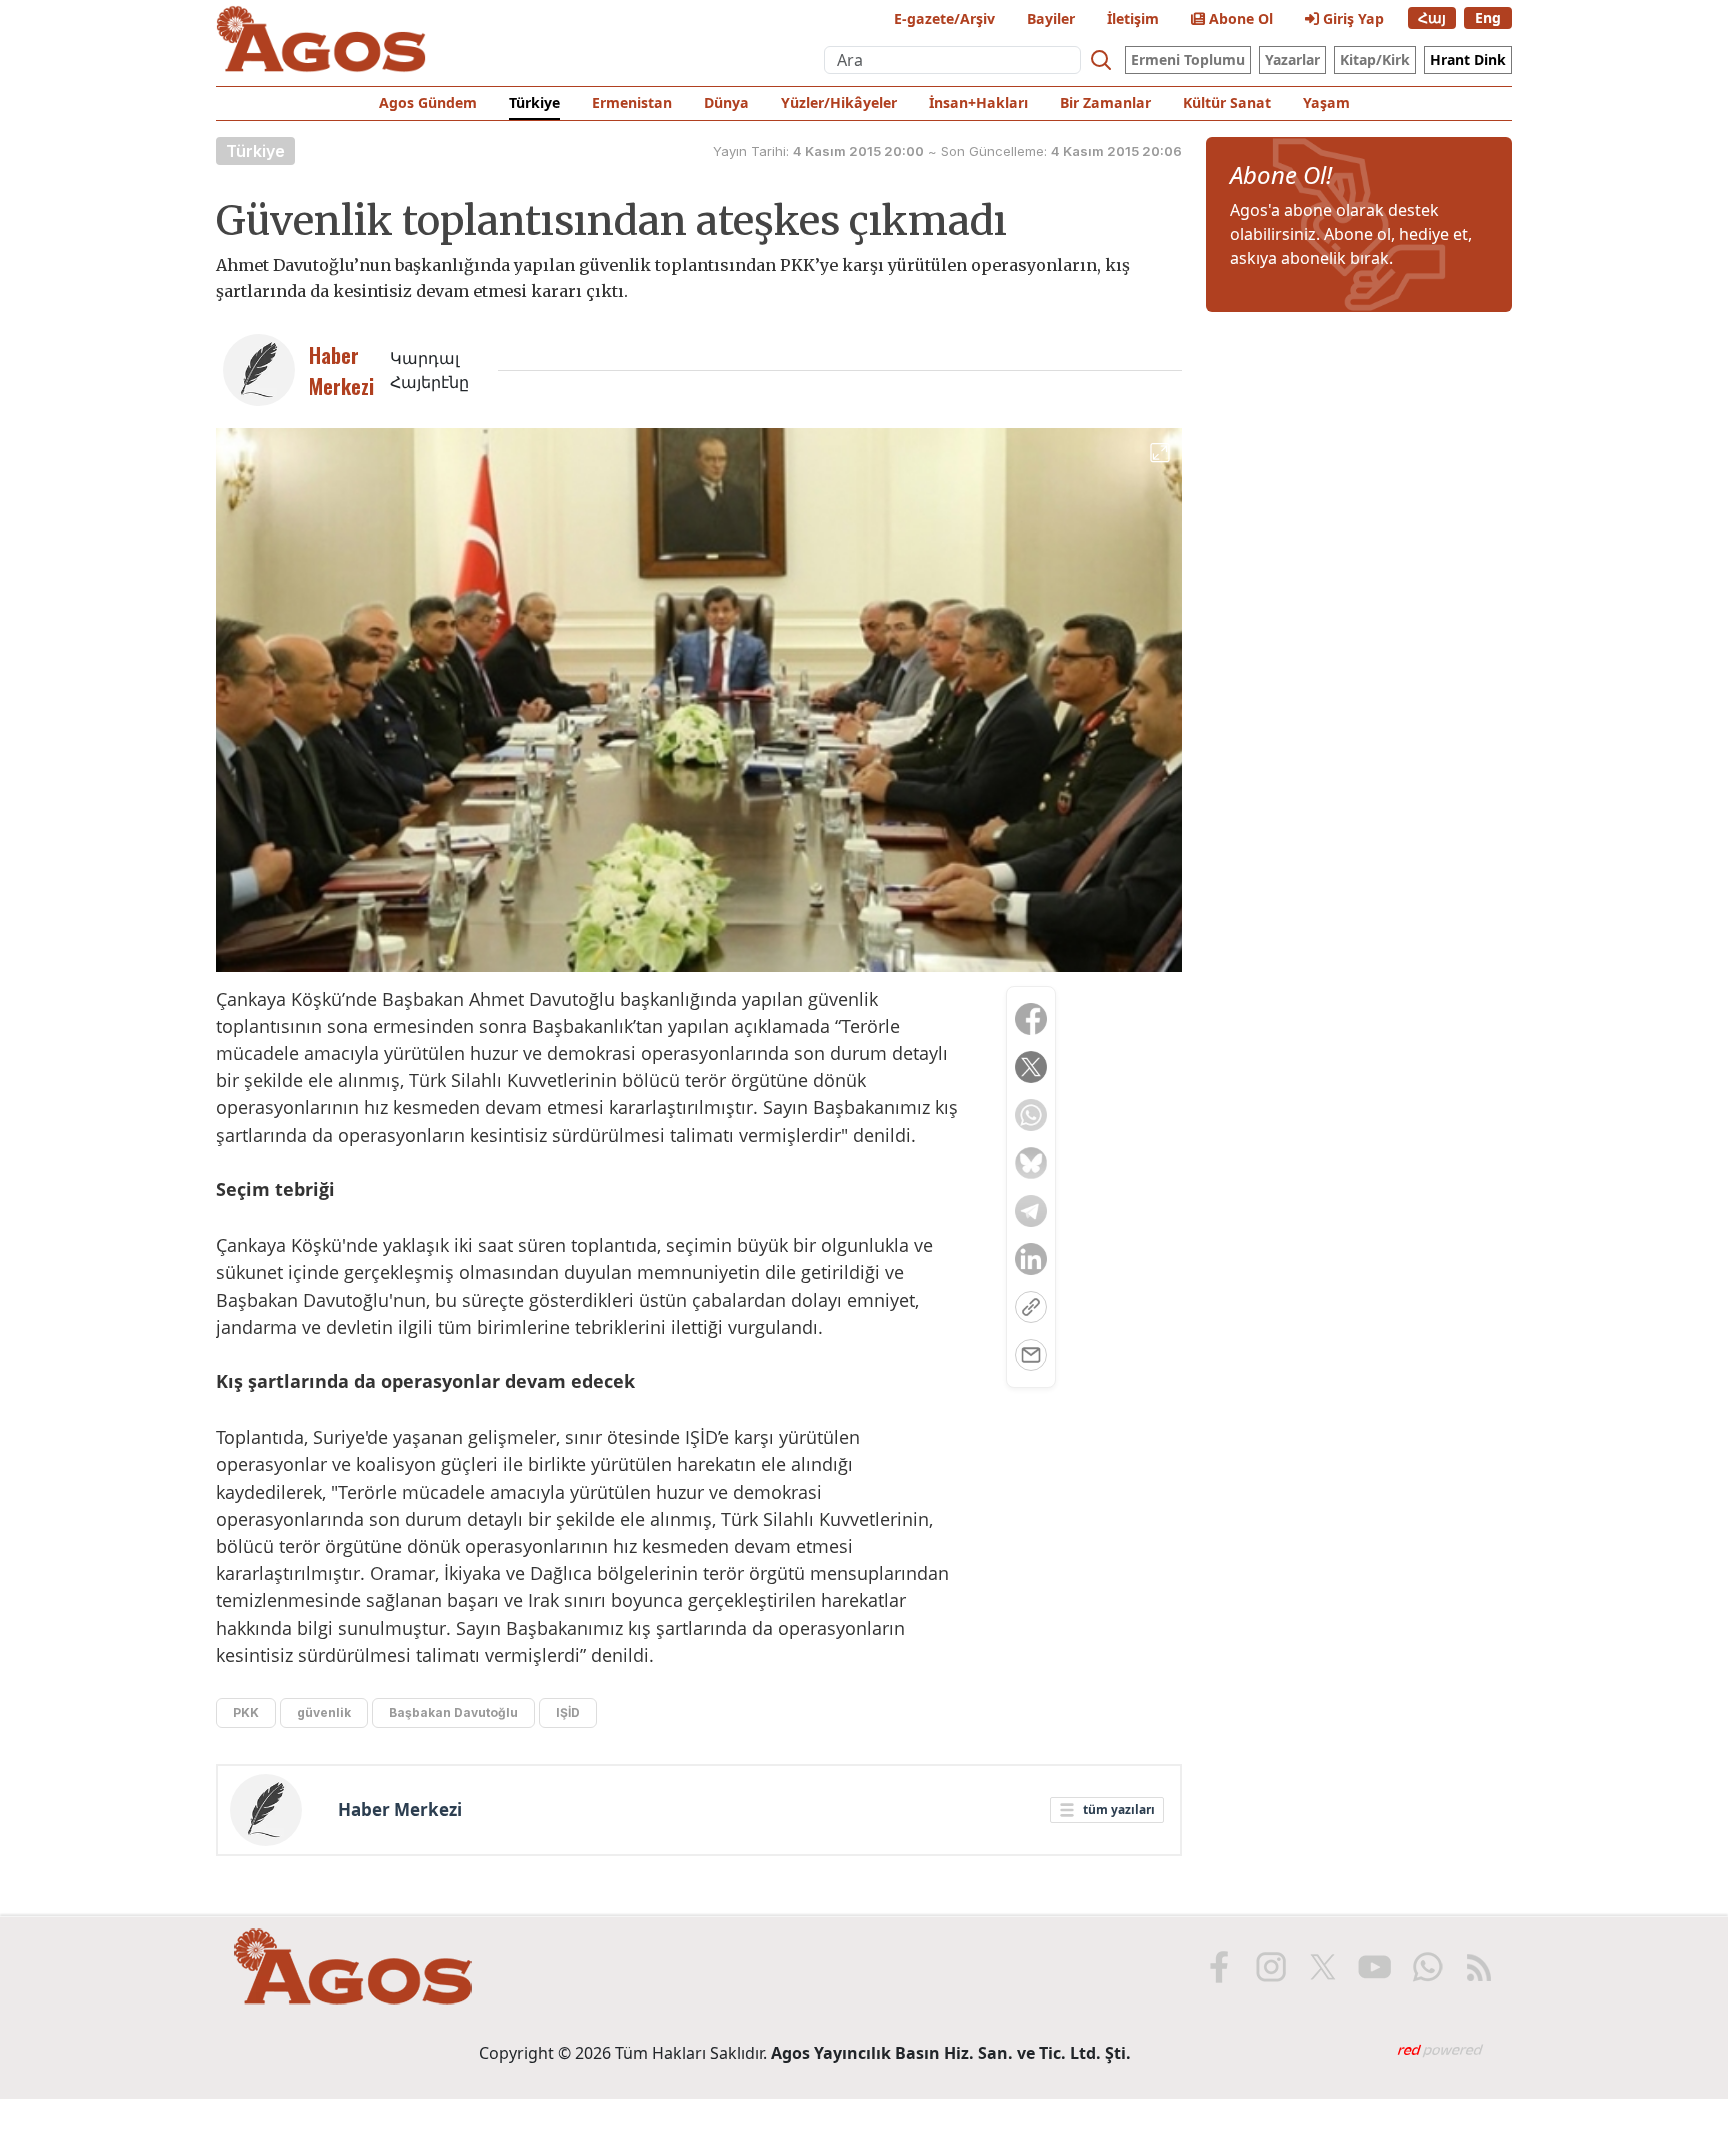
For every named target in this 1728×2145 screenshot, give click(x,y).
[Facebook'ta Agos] (1219, 1967)
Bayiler (1051, 18)
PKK (246, 1712)
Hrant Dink (1468, 59)
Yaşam (1326, 102)
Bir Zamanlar (1105, 102)
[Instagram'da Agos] (1271, 1967)
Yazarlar (1292, 59)
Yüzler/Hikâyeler (839, 102)
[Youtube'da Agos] (1375, 1967)
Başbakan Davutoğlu (453, 1712)
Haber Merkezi (400, 1810)
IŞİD (568, 1712)
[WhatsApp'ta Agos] (1427, 1967)
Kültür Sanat (1227, 102)
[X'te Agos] (1323, 1967)
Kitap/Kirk (1375, 59)
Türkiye (534, 102)
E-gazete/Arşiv (944, 18)
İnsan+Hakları (978, 102)
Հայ (1432, 17)
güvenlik (324, 1712)
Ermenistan (632, 102)
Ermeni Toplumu (1188, 59)
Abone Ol (1239, 18)
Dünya (726, 102)
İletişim (1133, 18)
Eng (1488, 17)
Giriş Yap (1351, 18)
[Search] (1101, 60)
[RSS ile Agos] (1479, 1967)
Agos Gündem (428, 102)
